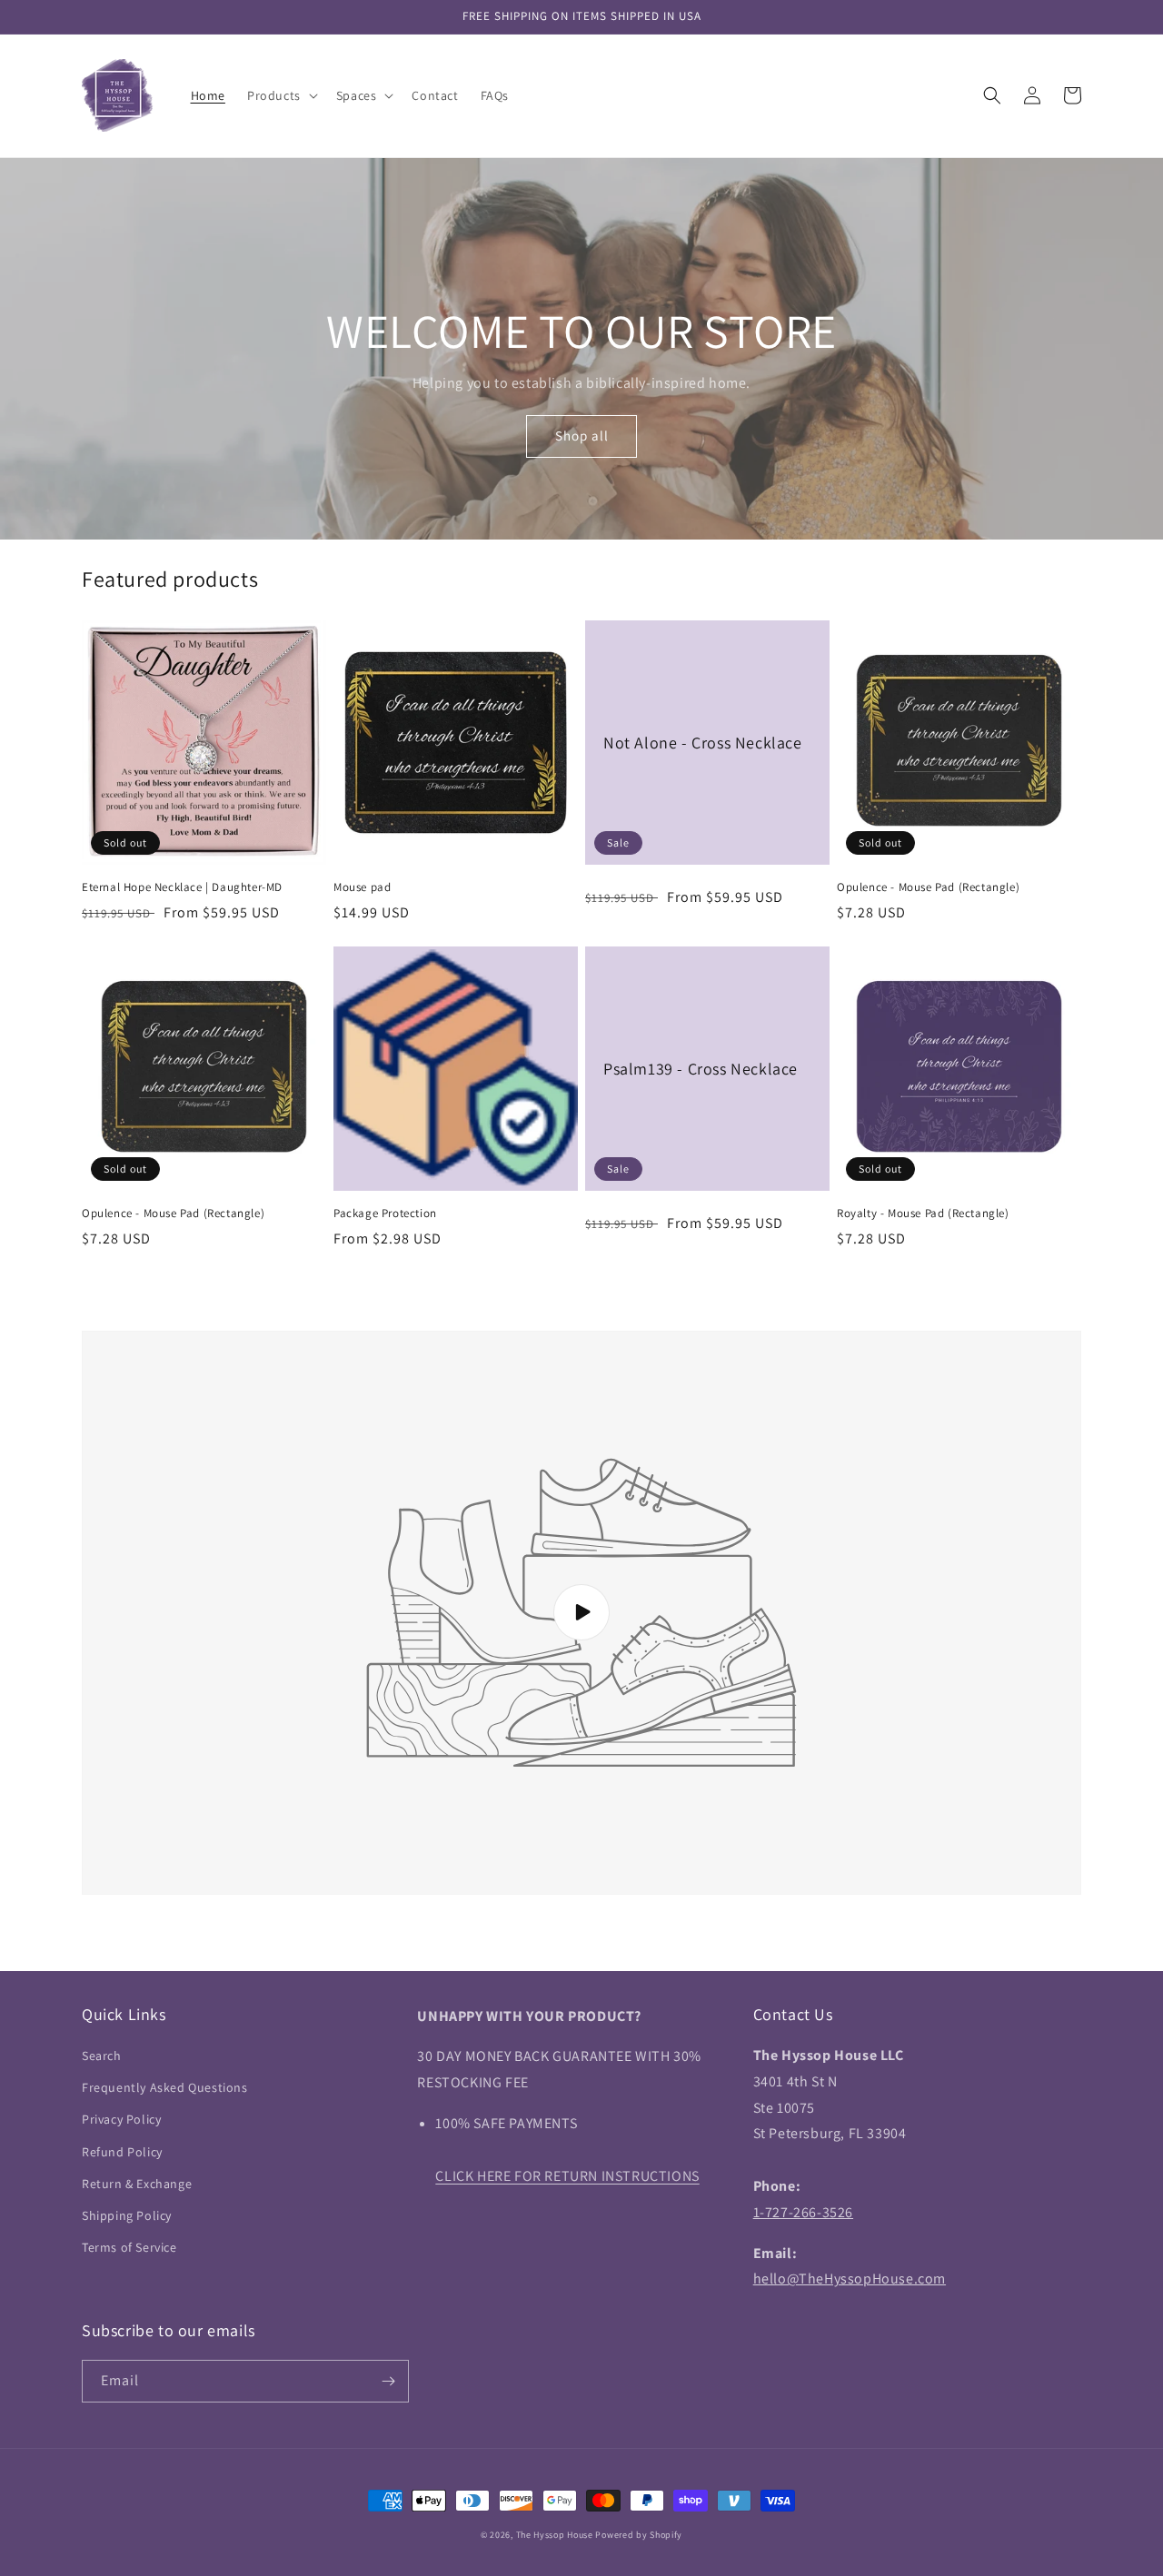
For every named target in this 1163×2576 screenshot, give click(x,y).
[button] (281, 95)
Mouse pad (362, 887)
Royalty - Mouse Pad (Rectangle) (923, 1214)
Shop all (582, 436)
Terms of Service (129, 2247)
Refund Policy (122, 2152)
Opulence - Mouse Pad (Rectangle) (928, 887)
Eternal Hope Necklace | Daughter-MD (182, 887)
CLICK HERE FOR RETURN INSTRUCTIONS (567, 2176)
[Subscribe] (388, 2381)
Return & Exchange (137, 2184)
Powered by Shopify (639, 2535)
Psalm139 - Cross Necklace (701, 1069)
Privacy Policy (121, 2119)
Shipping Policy (127, 2215)
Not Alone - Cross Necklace (703, 743)
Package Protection (385, 1214)
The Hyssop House (555, 2535)
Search (102, 2056)
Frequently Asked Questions (165, 2087)
